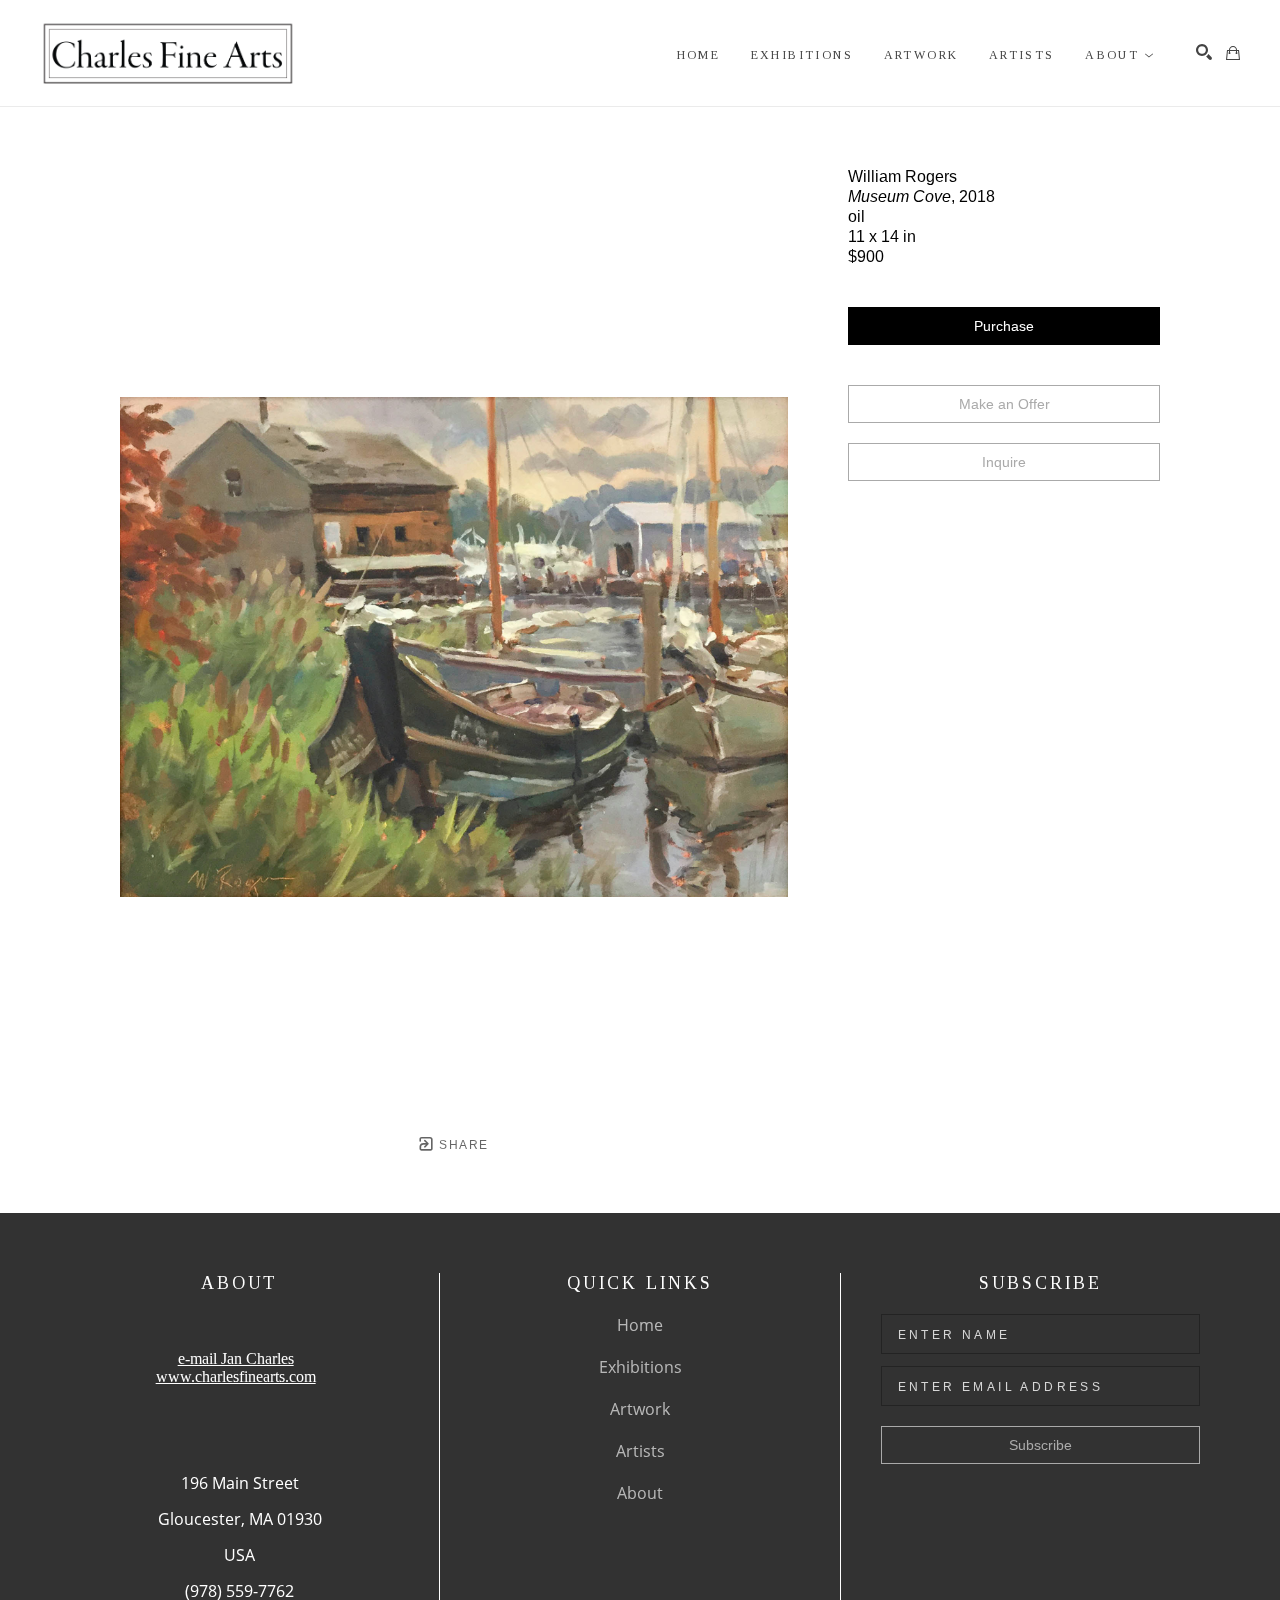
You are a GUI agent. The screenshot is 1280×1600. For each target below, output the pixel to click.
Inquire (1004, 462)
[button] (1120, 55)
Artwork (640, 1409)
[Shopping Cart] (1233, 53)
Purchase (1004, 326)
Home (640, 1325)
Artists (640, 1451)
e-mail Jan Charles (236, 1358)
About (640, 1493)
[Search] (1204, 52)
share (461, 1145)
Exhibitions (640, 1367)
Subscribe (1040, 1445)
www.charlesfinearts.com (236, 1376)
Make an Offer (1004, 404)
